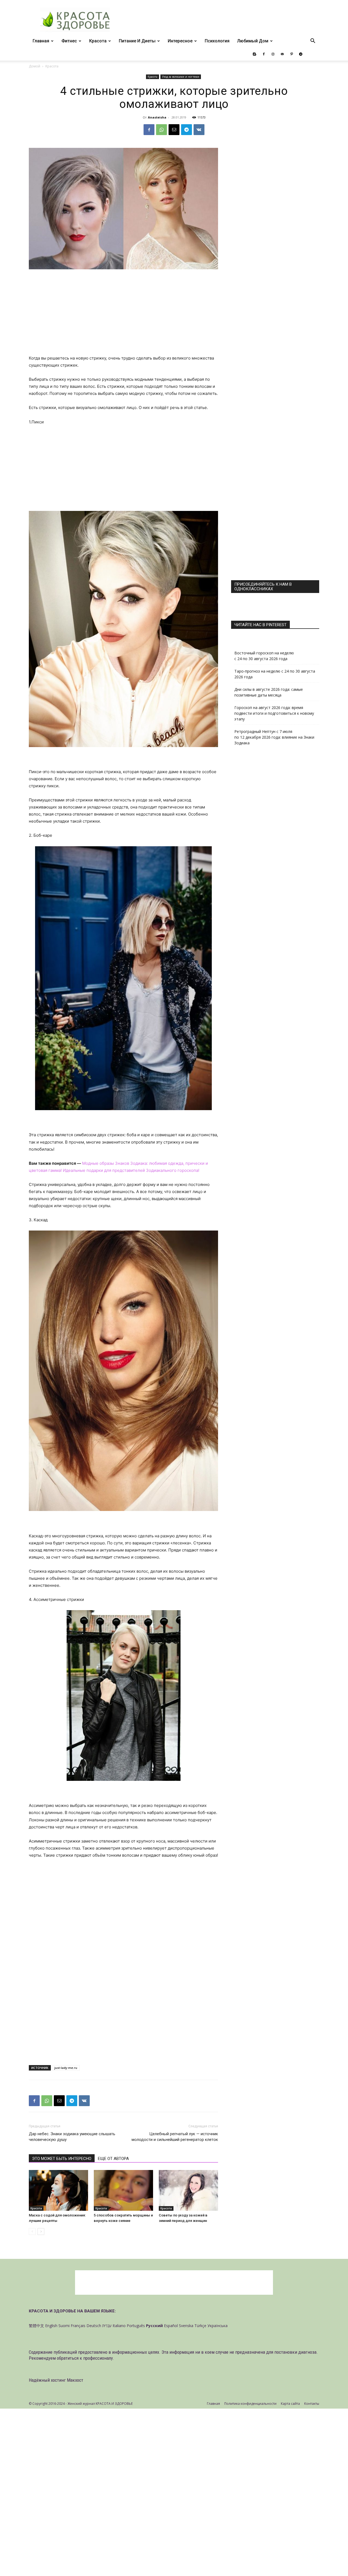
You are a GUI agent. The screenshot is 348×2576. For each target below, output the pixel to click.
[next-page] (41, 2232)
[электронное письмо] (174, 130)
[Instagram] (273, 54)
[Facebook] (264, 54)
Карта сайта (290, 2404)
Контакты (312, 2404)
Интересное (180, 41)
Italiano (119, 2326)
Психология (217, 41)
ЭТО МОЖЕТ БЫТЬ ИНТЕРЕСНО (62, 2159)
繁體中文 (36, 2326)
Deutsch (94, 2326)
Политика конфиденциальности (250, 2404)
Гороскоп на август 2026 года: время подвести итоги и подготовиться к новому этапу (274, 713)
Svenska (186, 2326)
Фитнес (69, 41)
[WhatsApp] (161, 130)
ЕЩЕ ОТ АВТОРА (113, 2159)
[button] (313, 41)
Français (78, 2326)
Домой (35, 66)
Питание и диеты (137, 41)
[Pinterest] (291, 54)
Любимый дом (253, 41)
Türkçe (200, 2326)
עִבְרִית (107, 2326)
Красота (98, 41)
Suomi (64, 2326)
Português (136, 2326)
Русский (154, 2326)
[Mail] (282, 54)
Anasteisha (157, 117)
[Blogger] (254, 54)
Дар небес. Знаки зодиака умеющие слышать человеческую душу (72, 2137)
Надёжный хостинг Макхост (56, 2380)
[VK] (199, 130)
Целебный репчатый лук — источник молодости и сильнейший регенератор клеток (175, 2137)
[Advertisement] (123, 314)
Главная (41, 41)
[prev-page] (32, 2232)
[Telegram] (301, 54)
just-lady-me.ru (66, 2068)
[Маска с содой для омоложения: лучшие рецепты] (58, 2190)
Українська (217, 2326)
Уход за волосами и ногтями (181, 77)
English (51, 2326)
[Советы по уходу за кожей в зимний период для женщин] (188, 2190)
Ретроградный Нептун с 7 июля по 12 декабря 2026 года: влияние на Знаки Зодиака (274, 737)
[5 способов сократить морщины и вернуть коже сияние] (123, 2190)
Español (171, 2326)
